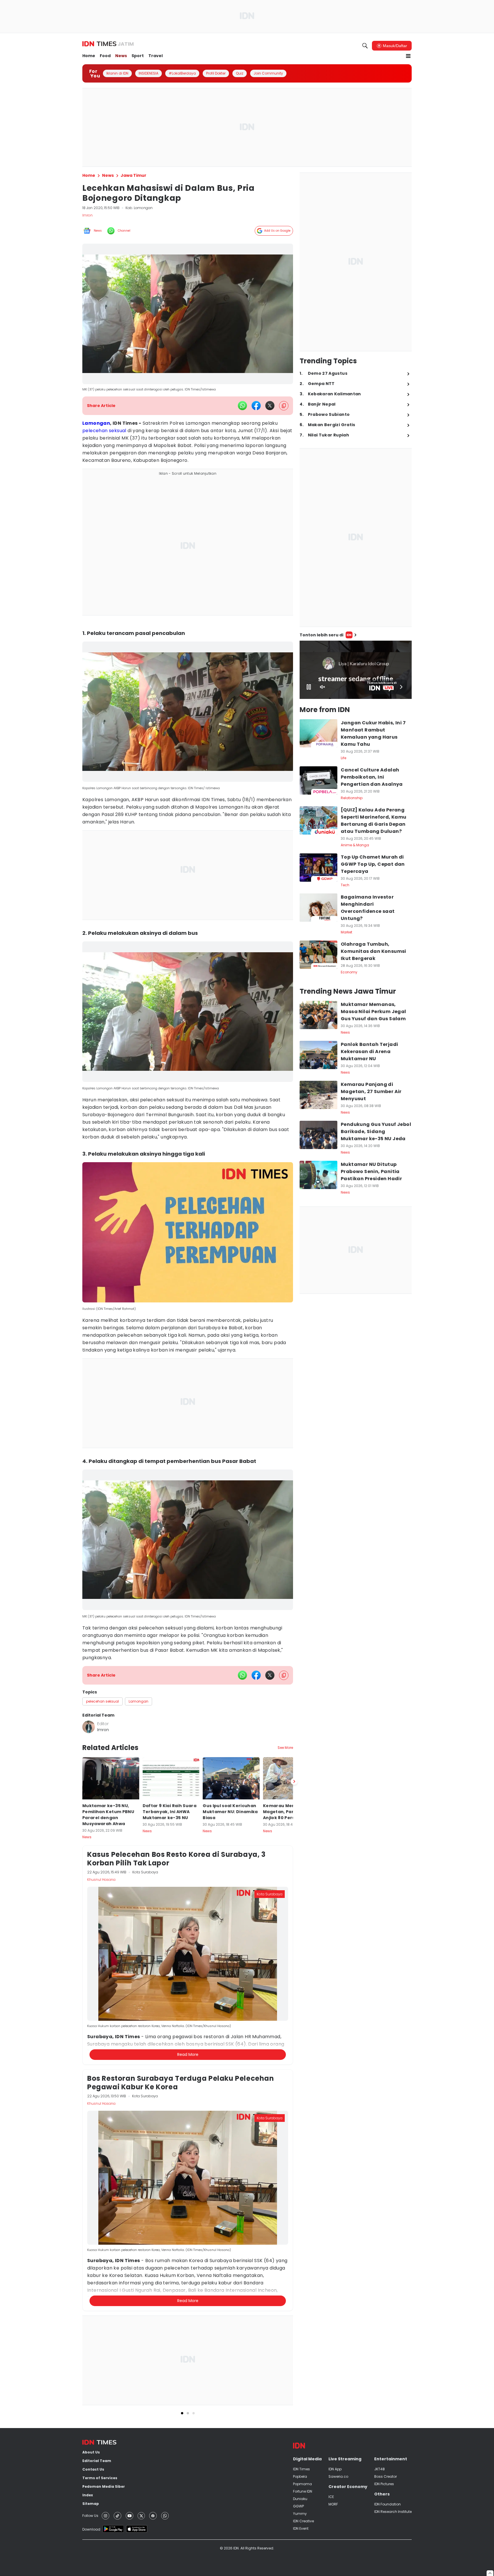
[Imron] (89, 1727)
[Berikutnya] (294, 2015)
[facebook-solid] (256, 406)
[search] (365, 46)
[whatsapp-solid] (242, 406)
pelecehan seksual (104, 431)
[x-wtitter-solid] (270, 406)
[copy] (284, 406)
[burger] (408, 56)
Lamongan (96, 423)
